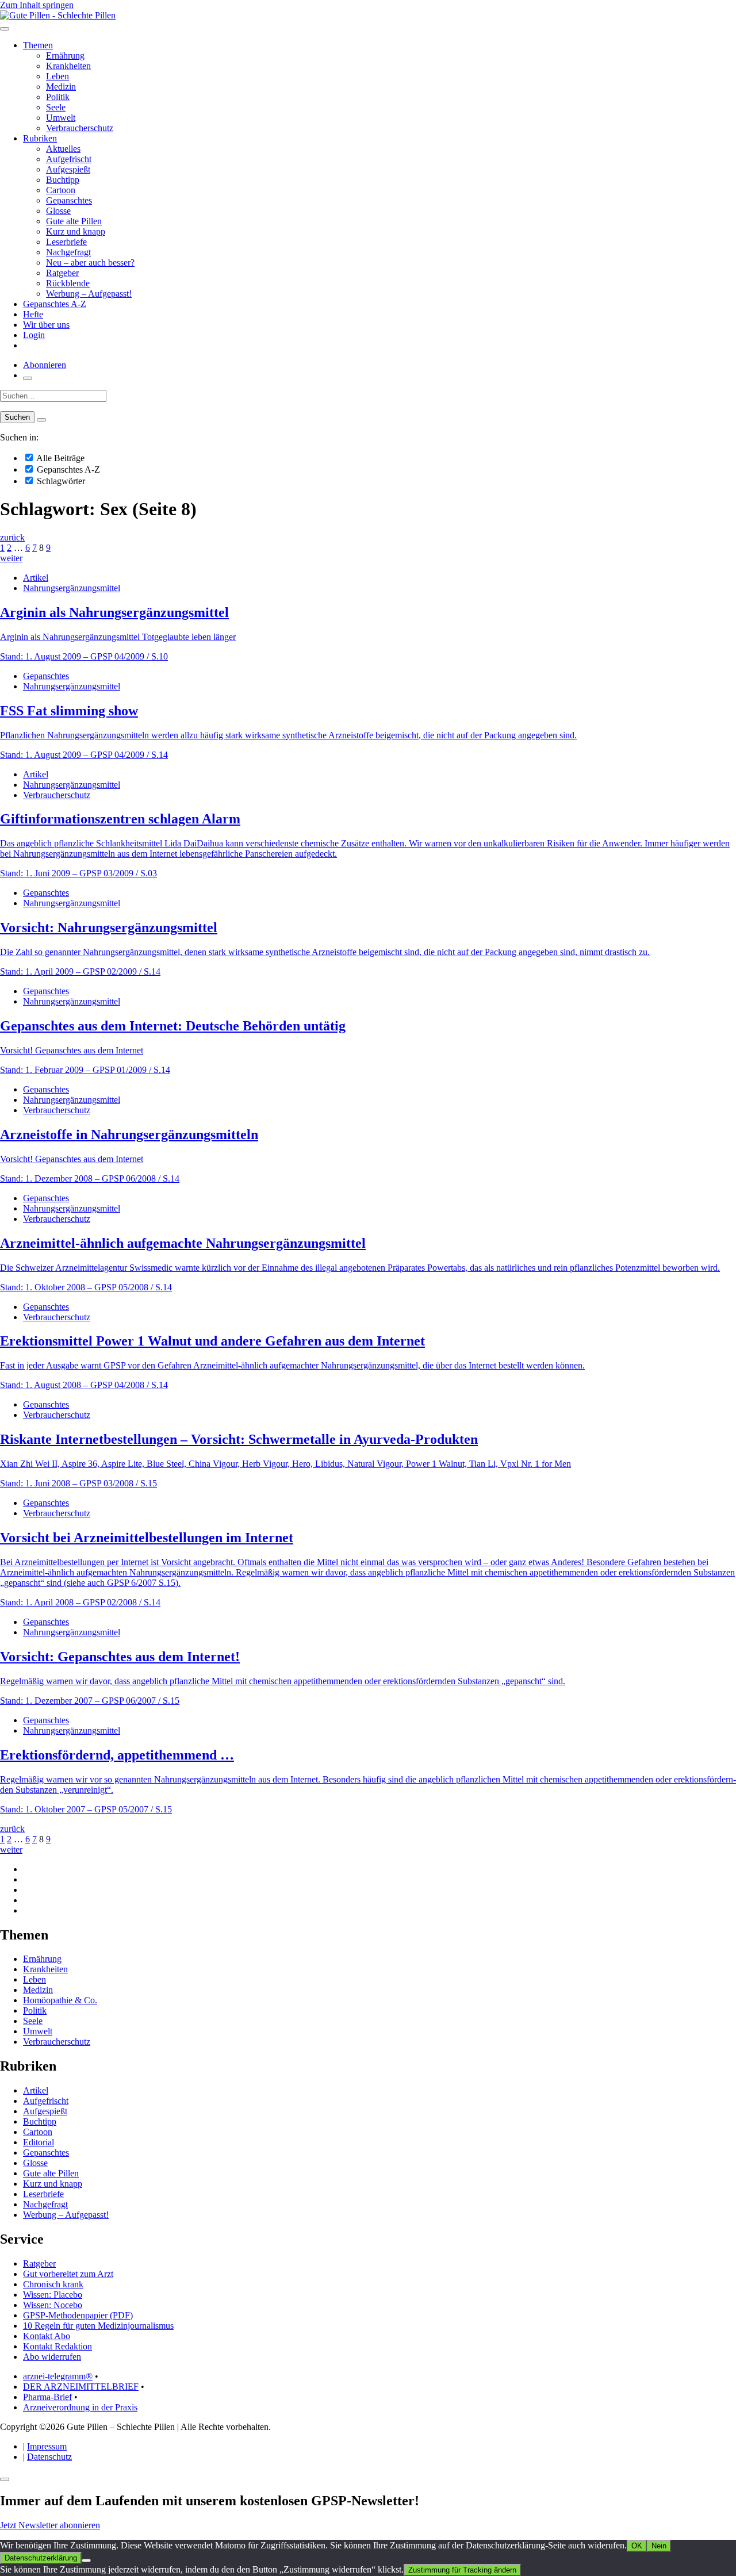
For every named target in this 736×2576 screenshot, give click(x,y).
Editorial (39, 2142)
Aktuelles (63, 149)
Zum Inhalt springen (37, 5)
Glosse (58, 211)
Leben (57, 76)
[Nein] (86, 2560)
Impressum (47, 2446)
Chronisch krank (53, 2284)
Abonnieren (45, 365)
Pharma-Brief (47, 2397)
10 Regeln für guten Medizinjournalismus (98, 2326)
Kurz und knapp (76, 231)
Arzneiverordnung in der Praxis (80, 2407)
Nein (659, 2546)
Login (34, 335)
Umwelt (61, 118)
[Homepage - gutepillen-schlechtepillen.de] (58, 15)
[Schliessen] (5, 2479)
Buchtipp (63, 180)
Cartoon (61, 190)
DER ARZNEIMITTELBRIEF (81, 2387)
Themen (38, 45)
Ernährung (65, 55)
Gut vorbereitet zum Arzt (68, 2274)
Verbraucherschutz (80, 128)
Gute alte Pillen (74, 221)
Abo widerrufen (52, 2357)
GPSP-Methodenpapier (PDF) (78, 2315)
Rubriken (40, 138)
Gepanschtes (69, 200)
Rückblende (68, 283)
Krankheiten (68, 66)
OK (637, 2546)
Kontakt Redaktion (57, 2346)
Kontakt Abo (47, 2336)
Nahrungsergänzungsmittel (72, 588)
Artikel (36, 578)
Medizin (61, 87)
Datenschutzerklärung (41, 2558)
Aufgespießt (68, 169)
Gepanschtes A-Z (55, 304)
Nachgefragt (68, 252)
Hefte (33, 314)
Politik (58, 97)
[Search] (41, 420)
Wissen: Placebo (53, 2295)
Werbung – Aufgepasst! (89, 294)
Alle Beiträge (60, 458)
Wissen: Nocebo (53, 2305)
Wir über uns (46, 325)
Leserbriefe (66, 242)
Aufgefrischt (69, 159)
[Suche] (28, 378)
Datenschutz (49, 2457)
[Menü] (5, 29)
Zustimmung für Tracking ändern (462, 2570)
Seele (56, 107)
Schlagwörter (60, 481)
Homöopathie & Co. (60, 2000)
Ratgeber (62, 273)
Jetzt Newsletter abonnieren (50, 2525)
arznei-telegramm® (58, 2376)
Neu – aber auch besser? (90, 262)
